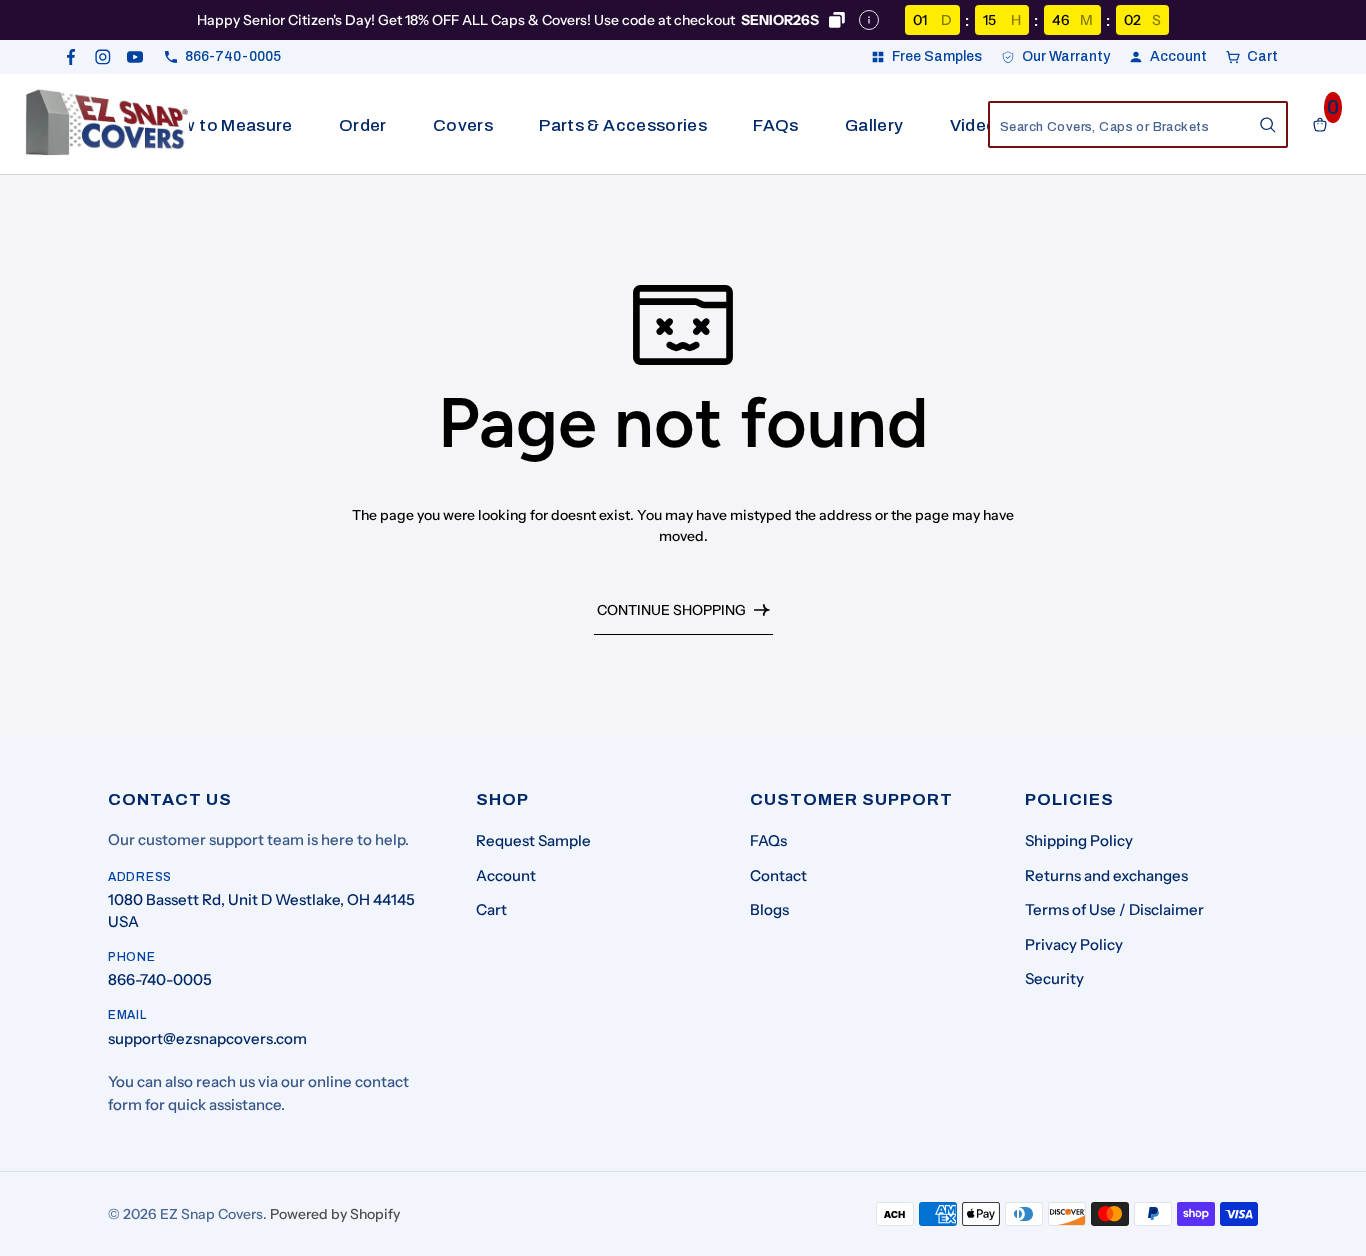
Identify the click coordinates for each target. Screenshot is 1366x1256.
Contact (778, 875)
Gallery (874, 125)
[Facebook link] (71, 57)
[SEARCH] (1268, 125)
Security (1054, 978)
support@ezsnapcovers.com (207, 1038)
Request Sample (533, 840)
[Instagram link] (103, 57)
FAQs (775, 125)
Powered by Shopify (335, 1214)
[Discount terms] (869, 20)
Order (363, 125)
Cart (491, 909)
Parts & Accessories (622, 125)
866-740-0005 (160, 979)
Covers (463, 125)
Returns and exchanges (1106, 875)
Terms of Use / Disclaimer (1114, 909)
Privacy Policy (1074, 944)
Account (506, 875)
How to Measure (226, 125)
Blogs (769, 909)
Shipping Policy (1079, 840)
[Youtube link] (135, 57)
